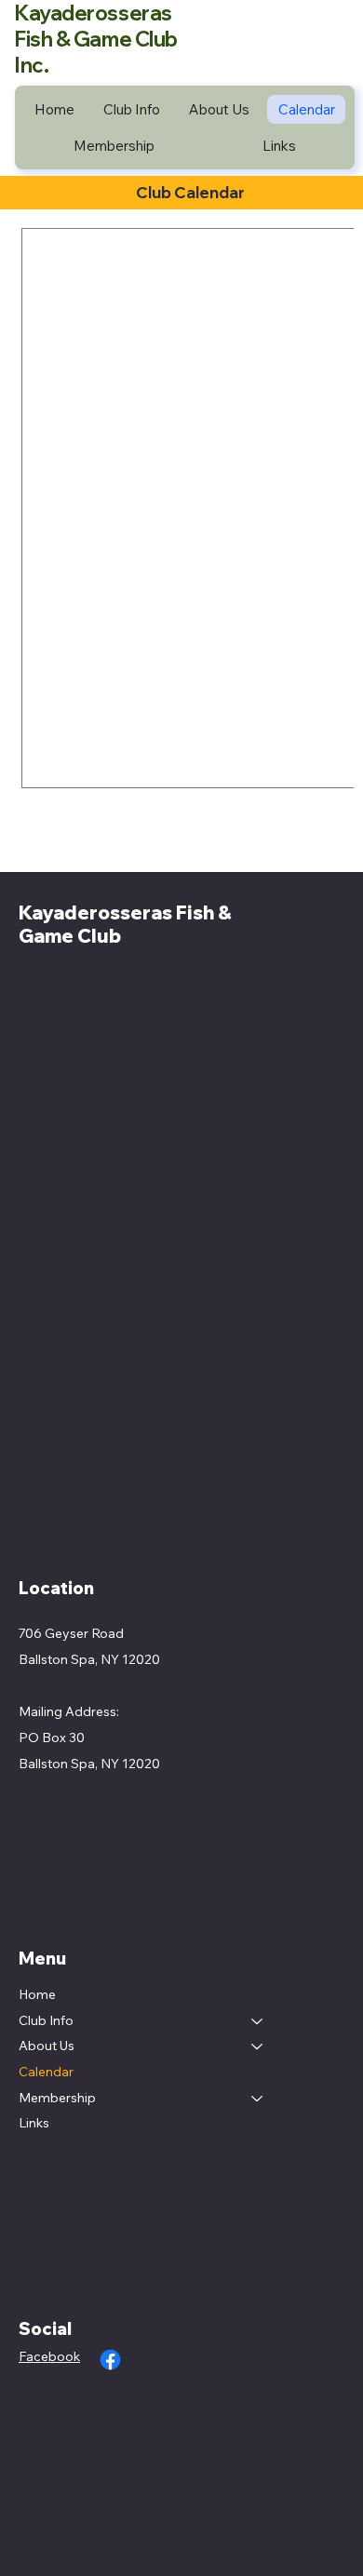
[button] (132, 109)
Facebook (49, 2356)
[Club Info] (258, 2021)
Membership (57, 2098)
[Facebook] (110, 2360)
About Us (47, 2046)
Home (37, 1994)
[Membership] (258, 2099)
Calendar (46, 2072)
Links (34, 2123)
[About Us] (258, 2046)
